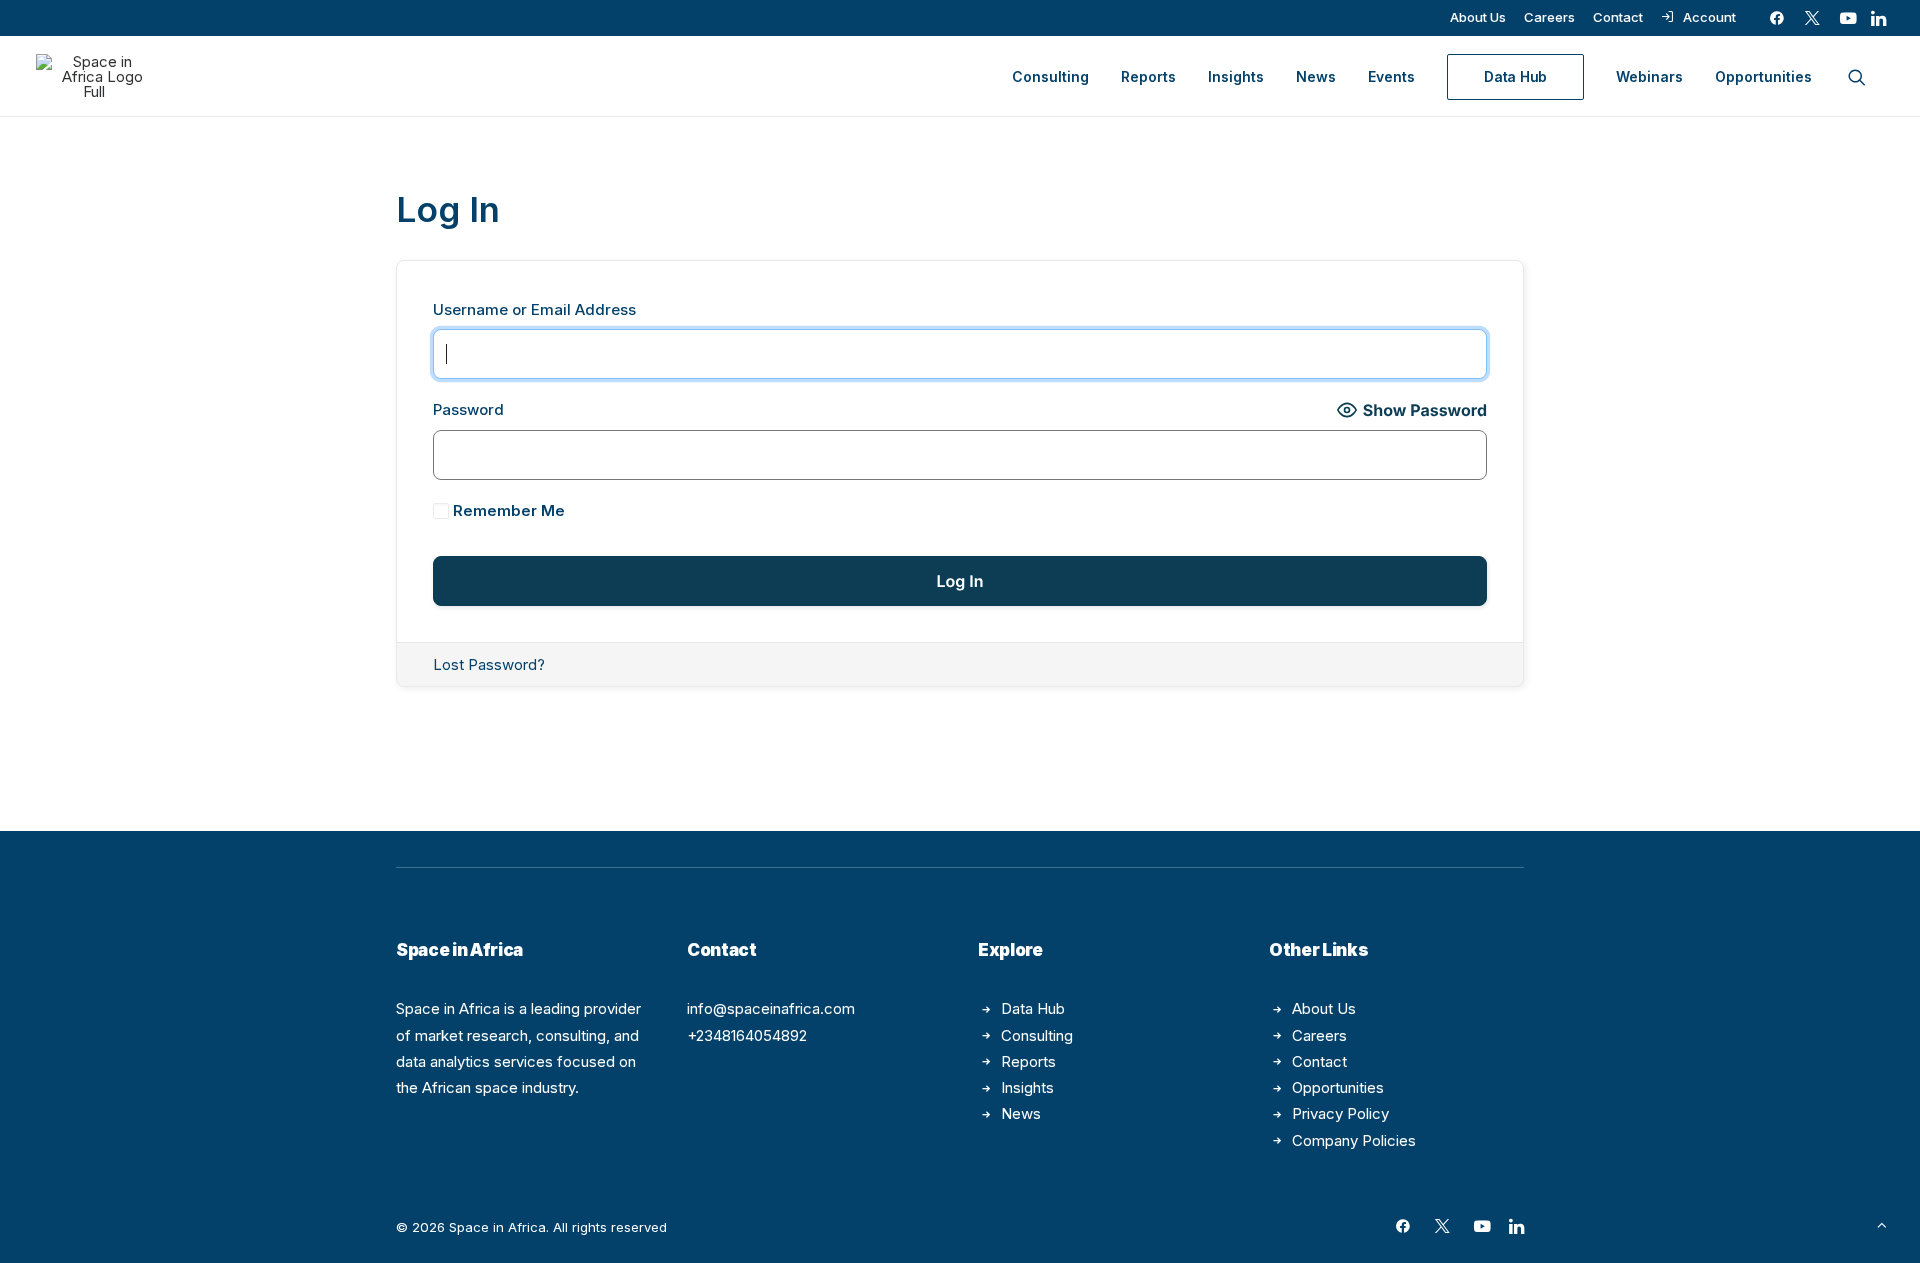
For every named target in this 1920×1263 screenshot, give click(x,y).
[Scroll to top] (1882, 1223)
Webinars (1649, 76)
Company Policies (1354, 1140)
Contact (1618, 17)
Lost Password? (489, 664)
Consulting (1050, 76)
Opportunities (1763, 76)
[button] (1777, 18)
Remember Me (507, 510)
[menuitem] (1478, 17)
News (1316, 76)
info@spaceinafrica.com (771, 1008)
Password (468, 409)
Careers (1549, 17)
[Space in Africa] (94, 76)
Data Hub (1033, 1008)
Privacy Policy (1340, 1113)
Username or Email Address (534, 309)
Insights (1236, 76)
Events (1391, 76)
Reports (1148, 76)
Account (1709, 17)
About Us (1478, 17)
